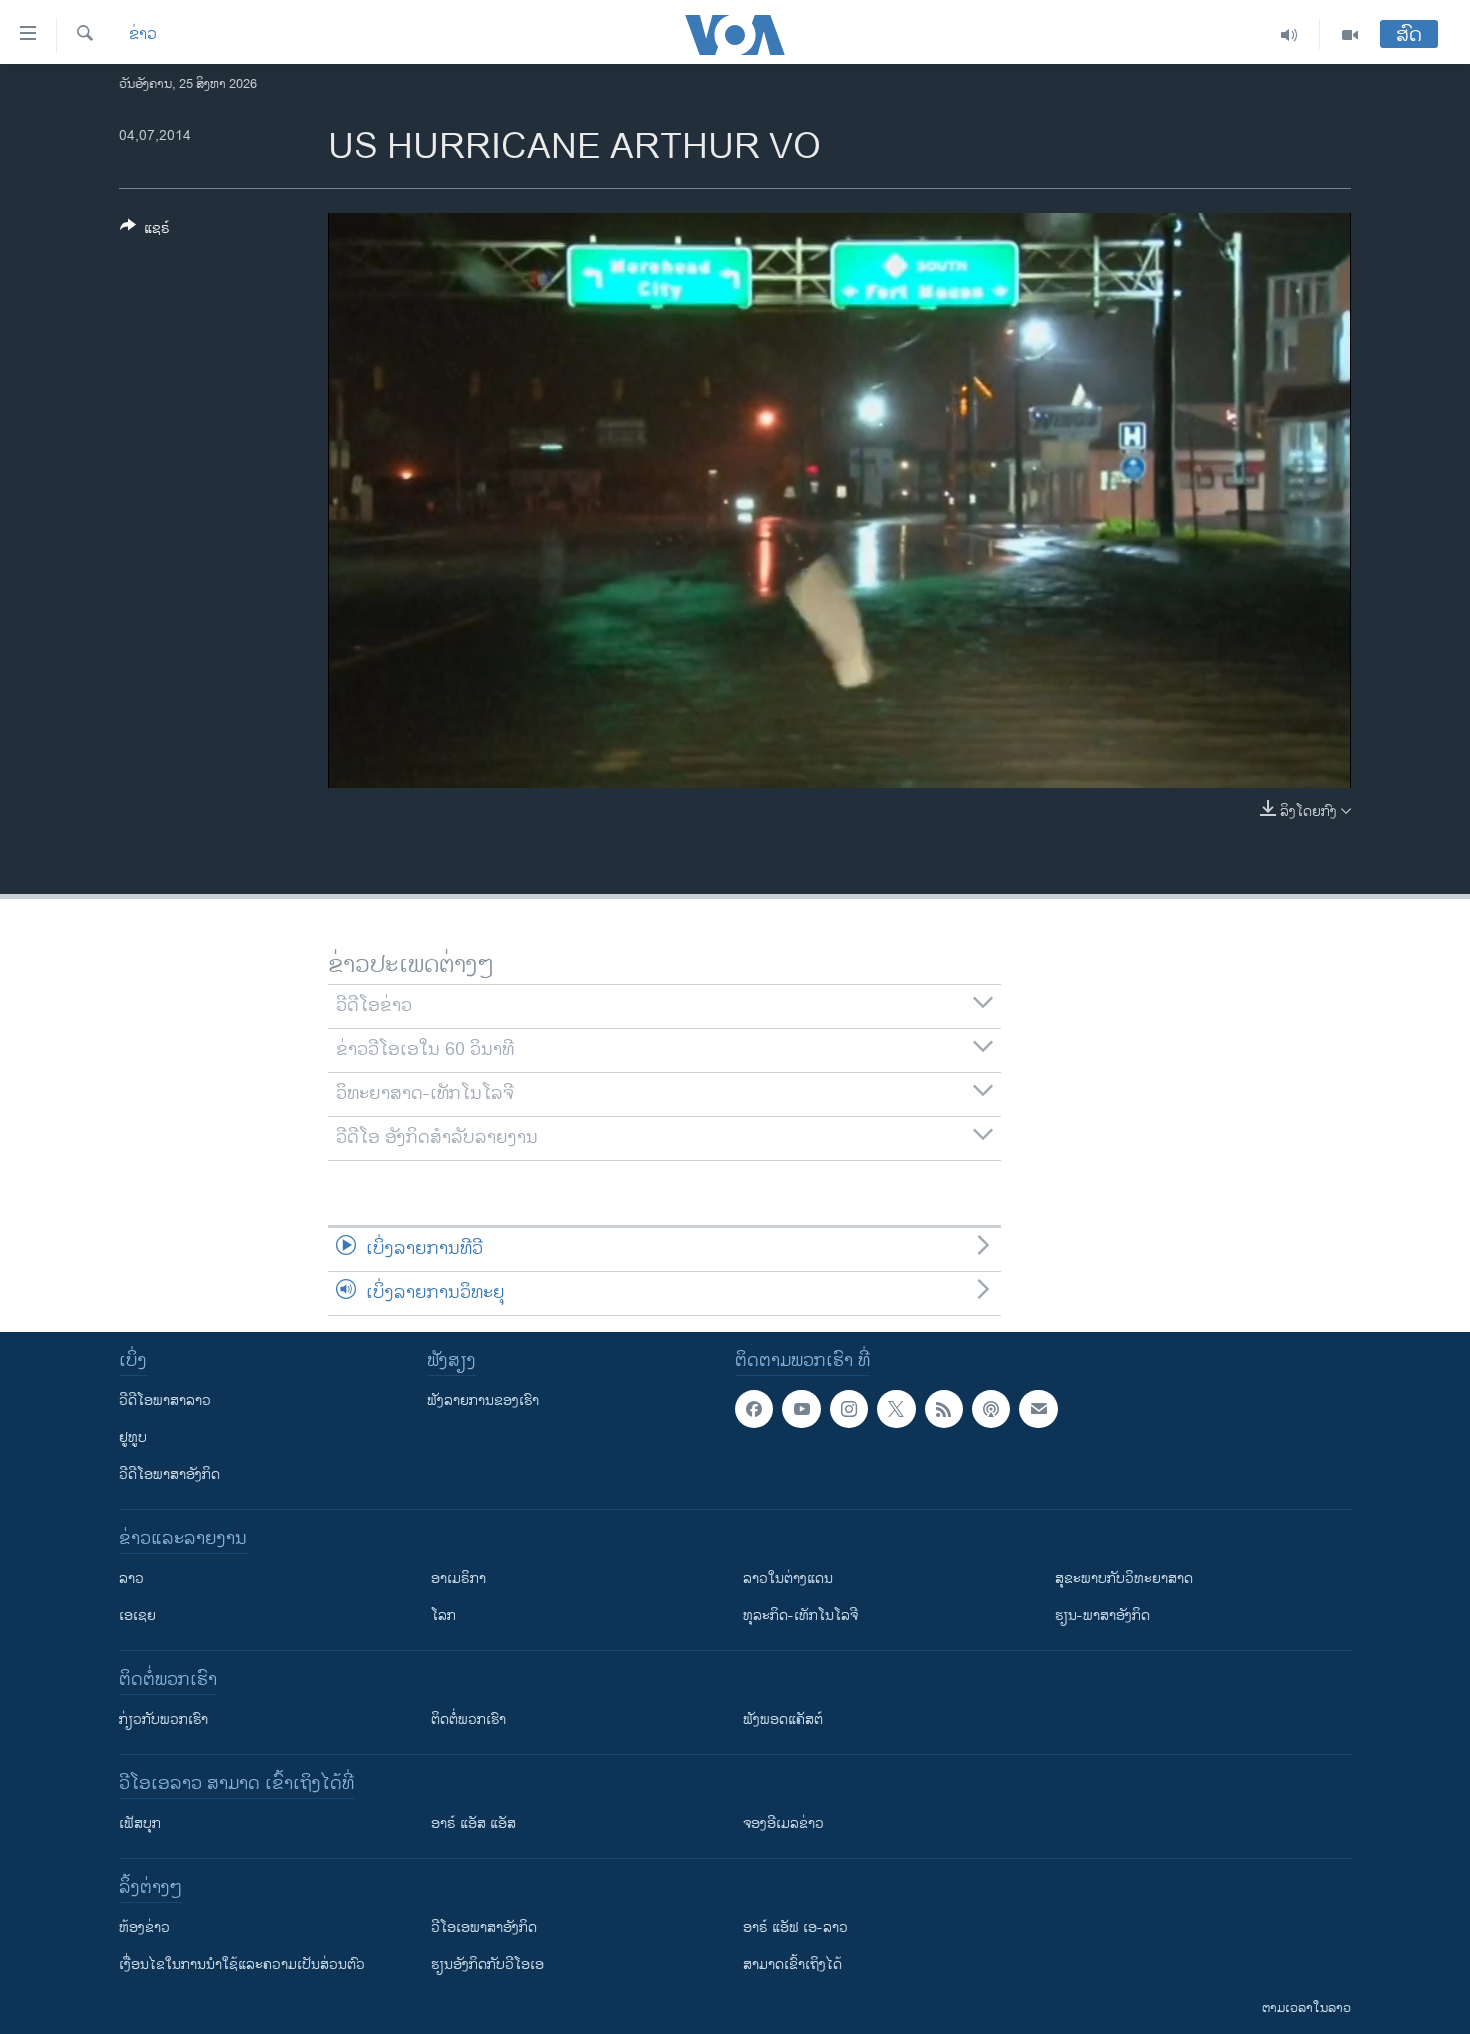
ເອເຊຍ (137, 1615)
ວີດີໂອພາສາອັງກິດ (169, 1474)
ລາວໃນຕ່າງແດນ (788, 1578)
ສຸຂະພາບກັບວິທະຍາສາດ (1124, 1578)
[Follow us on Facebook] (754, 1409)
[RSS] (944, 1409)
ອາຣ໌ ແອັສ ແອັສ (473, 1823)
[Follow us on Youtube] (801, 1409)
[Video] (1350, 35)
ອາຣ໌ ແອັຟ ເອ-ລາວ (795, 1927)
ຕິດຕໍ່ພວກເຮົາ (468, 1719)
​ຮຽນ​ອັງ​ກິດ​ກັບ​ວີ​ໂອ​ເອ (487, 1964)
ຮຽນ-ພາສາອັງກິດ (1102, 1615)
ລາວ (131, 1578)
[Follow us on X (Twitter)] (896, 1409)
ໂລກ (443, 1615)
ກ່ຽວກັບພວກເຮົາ (163, 1719)
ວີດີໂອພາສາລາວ (165, 1400)
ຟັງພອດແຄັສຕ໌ (783, 1719)
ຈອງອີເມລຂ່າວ (783, 1823)
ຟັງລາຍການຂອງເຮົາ (483, 1400)
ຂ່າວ (143, 35)
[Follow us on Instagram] (849, 1409)
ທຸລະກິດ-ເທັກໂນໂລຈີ (800, 1615)
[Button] (145, 231)
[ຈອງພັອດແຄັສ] (1038, 1409)
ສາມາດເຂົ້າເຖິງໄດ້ (792, 1964)
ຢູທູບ (133, 1437)
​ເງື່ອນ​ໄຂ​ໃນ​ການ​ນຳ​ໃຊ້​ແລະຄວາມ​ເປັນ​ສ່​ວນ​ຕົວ (242, 1964)
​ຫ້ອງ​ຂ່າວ (144, 1927)
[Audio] (1289, 35)
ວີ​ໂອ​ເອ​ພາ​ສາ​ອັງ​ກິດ (484, 1927)
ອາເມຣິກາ (458, 1578)
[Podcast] (991, 1409)
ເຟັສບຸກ (140, 1823)
